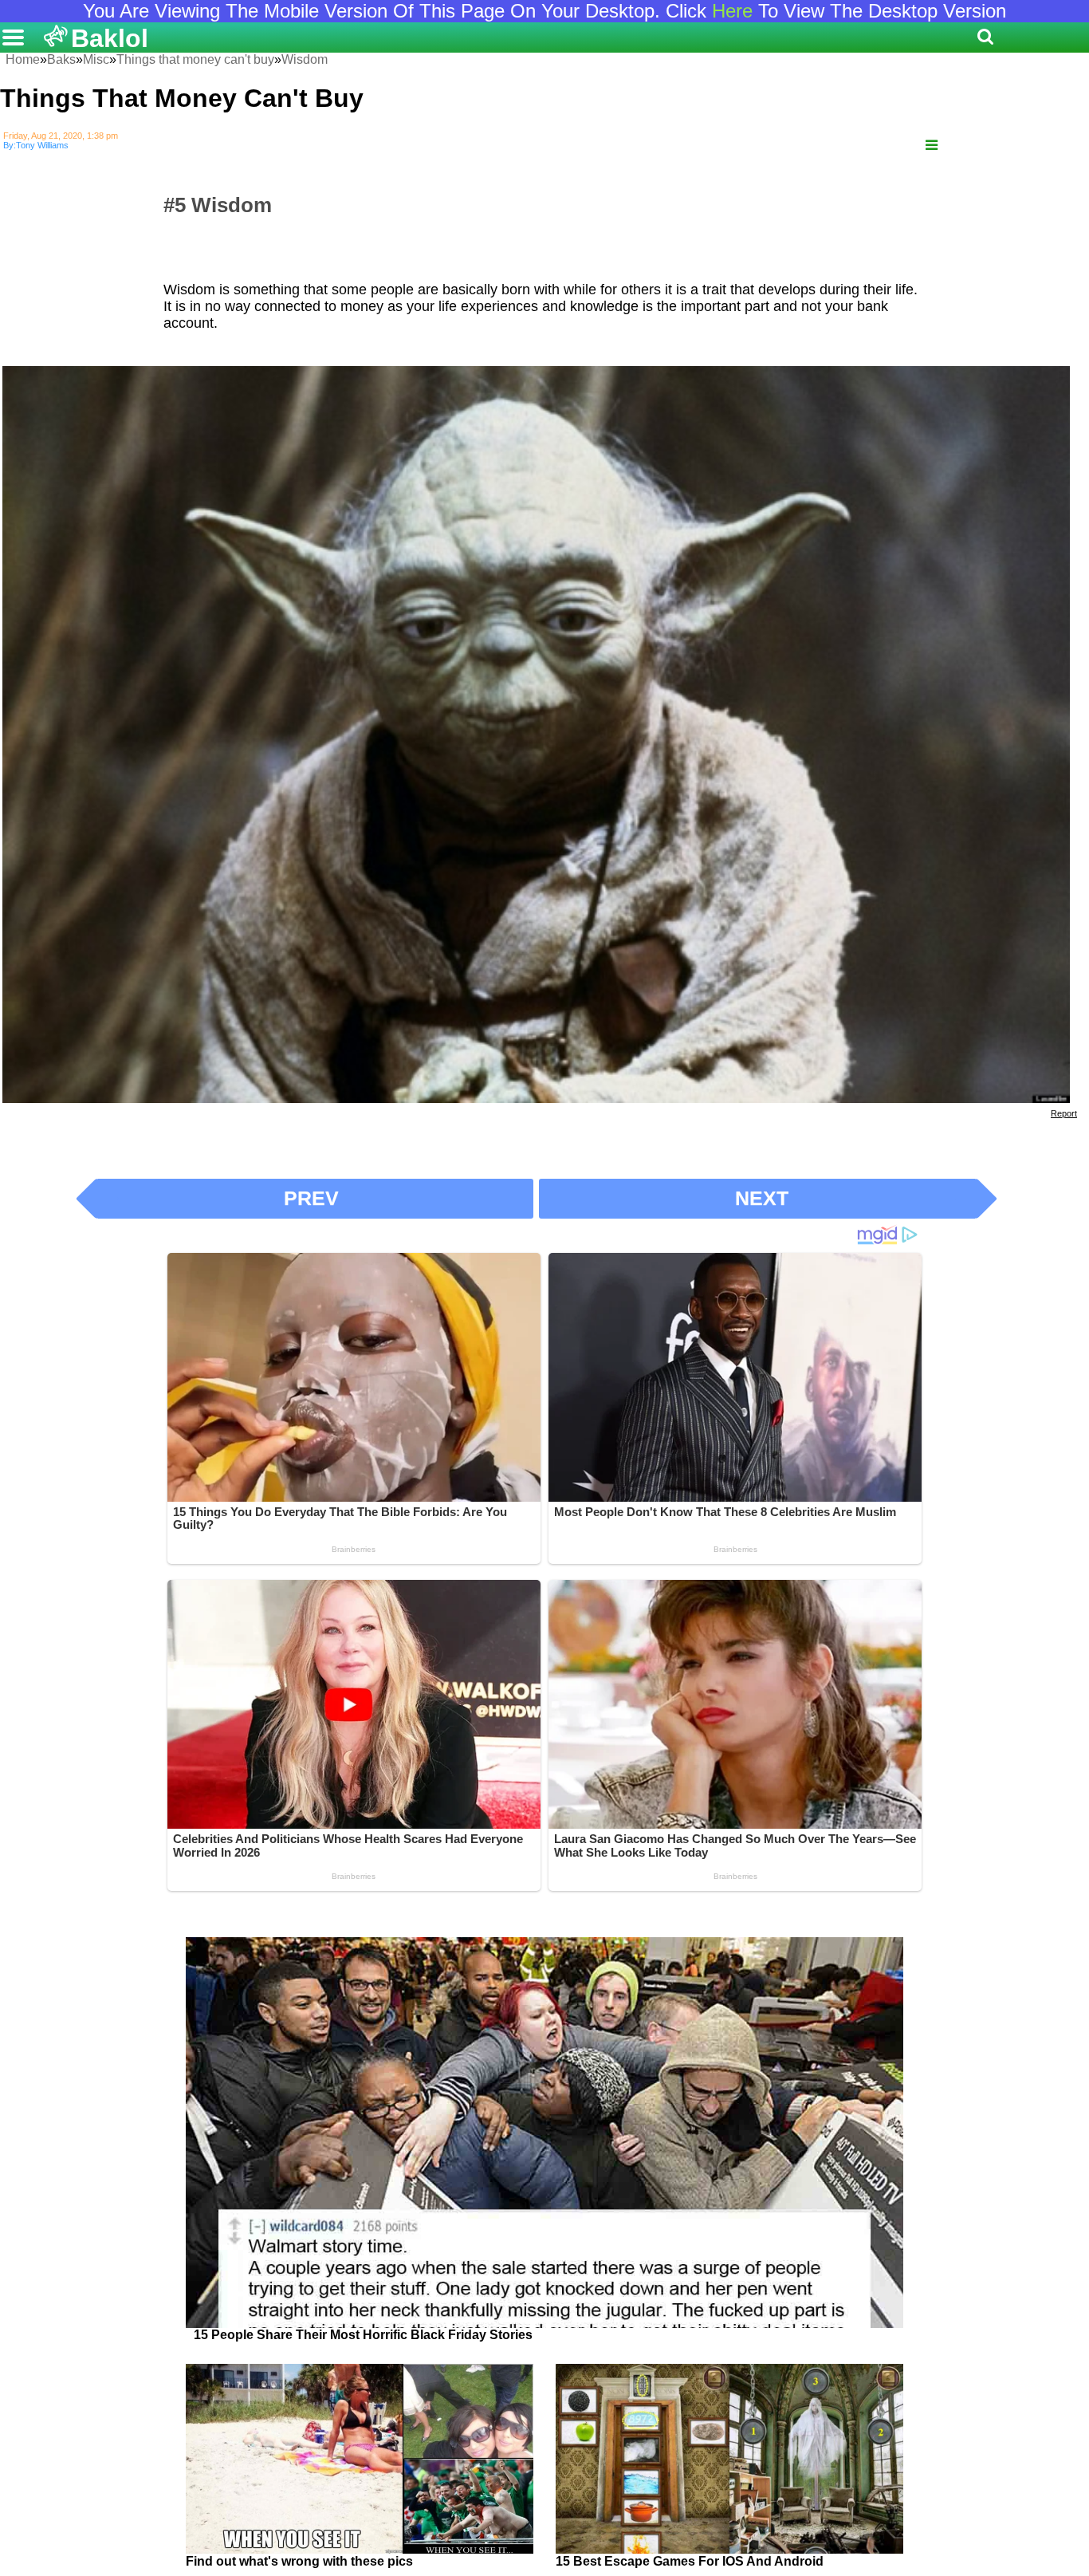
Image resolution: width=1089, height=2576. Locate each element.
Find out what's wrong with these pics (299, 2561)
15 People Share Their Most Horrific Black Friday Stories (363, 2335)
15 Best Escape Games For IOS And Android (690, 2561)
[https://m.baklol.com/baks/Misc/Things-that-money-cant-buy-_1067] (932, 146)
